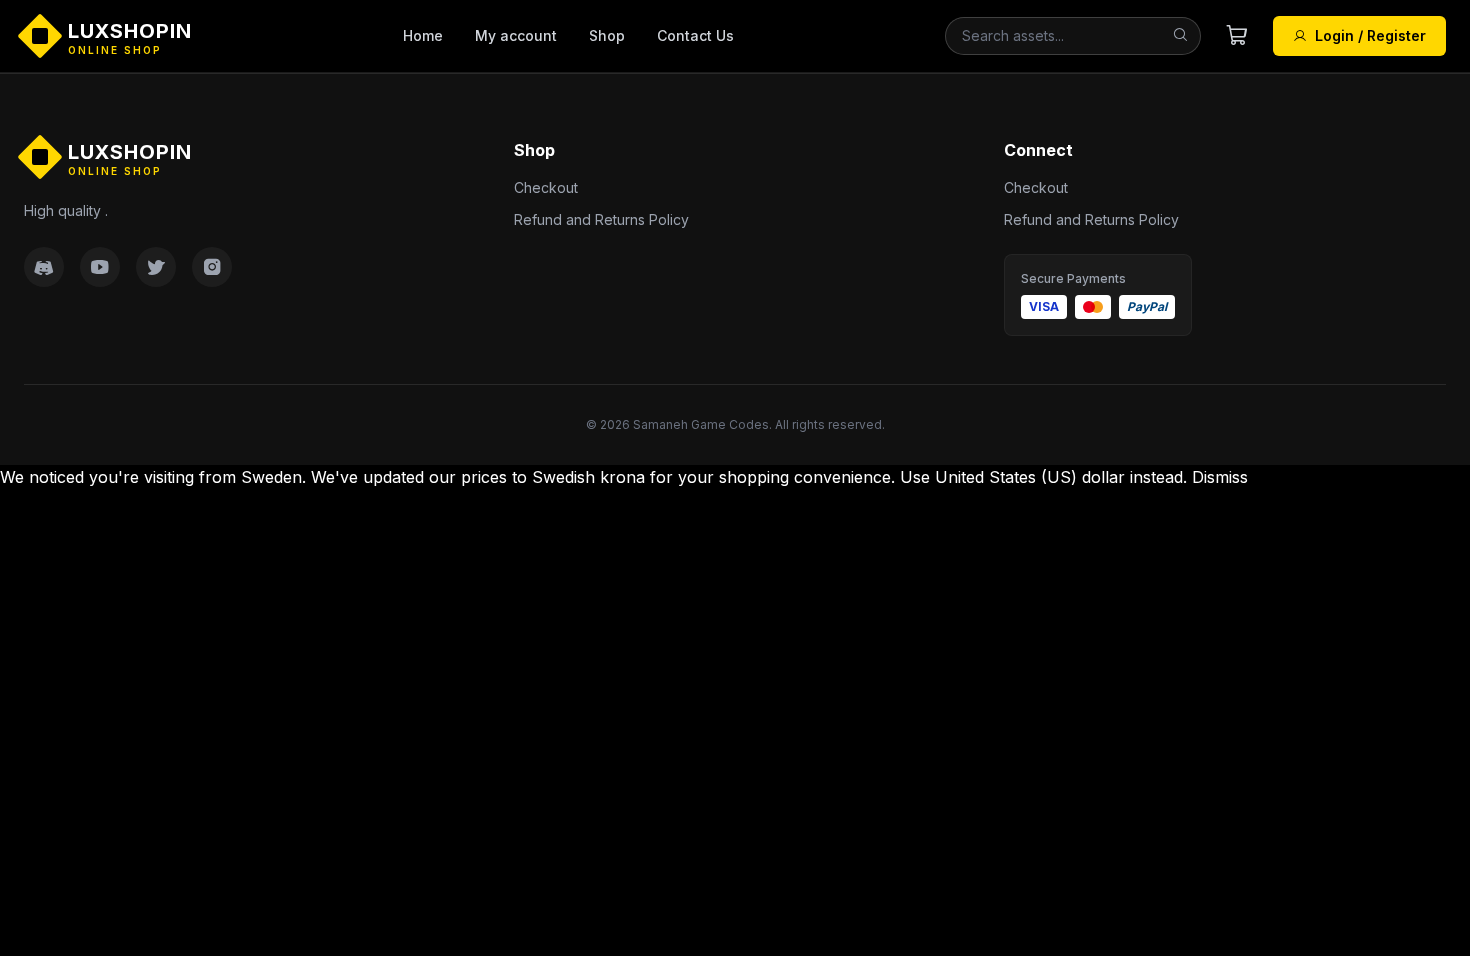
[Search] (1180, 36)
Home (423, 35)
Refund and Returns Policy (601, 219)
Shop (607, 35)
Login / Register (1370, 35)
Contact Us (695, 35)
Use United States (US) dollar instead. (1043, 477)
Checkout (546, 187)
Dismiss (1220, 477)
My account (516, 35)
